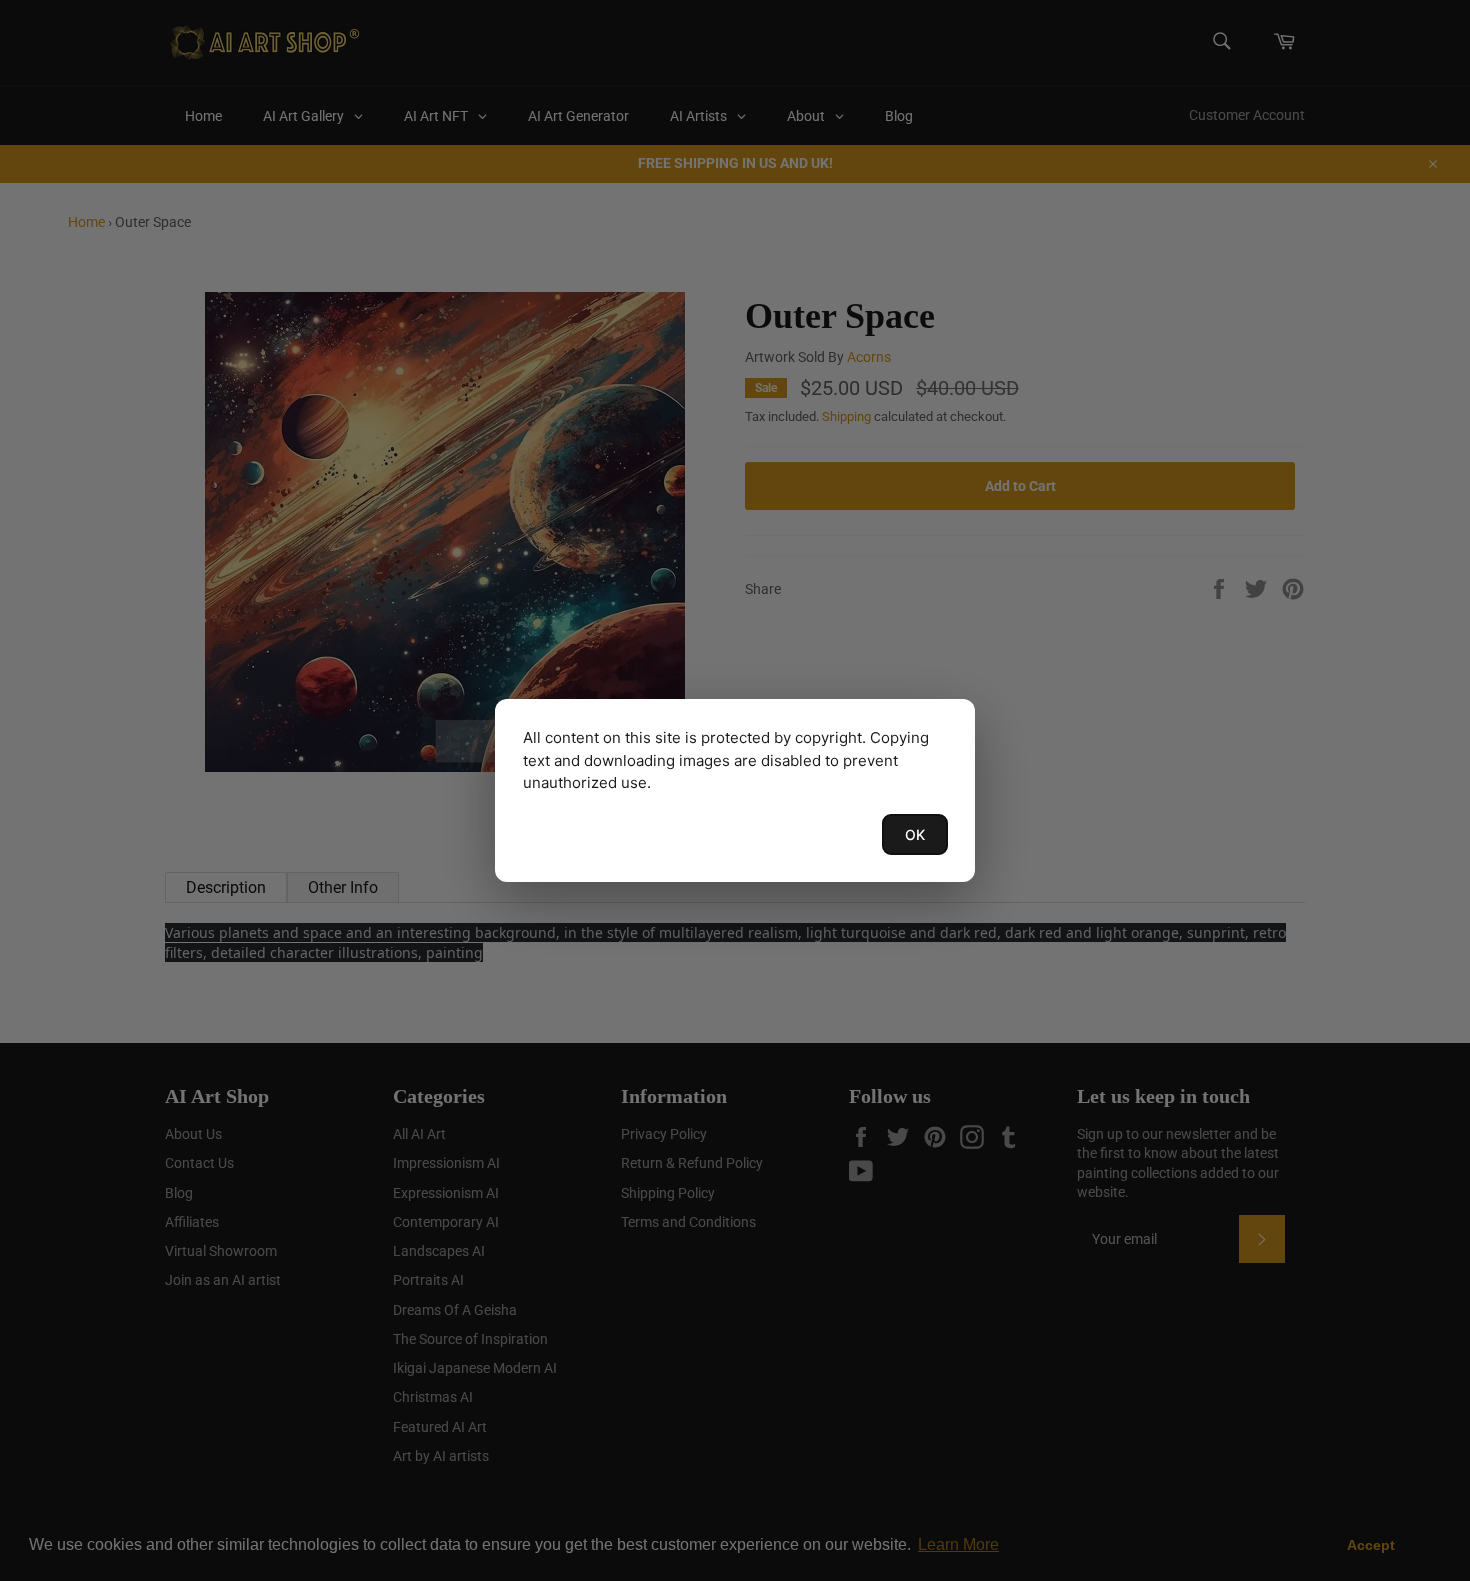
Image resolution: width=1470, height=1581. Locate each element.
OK (915, 834)
